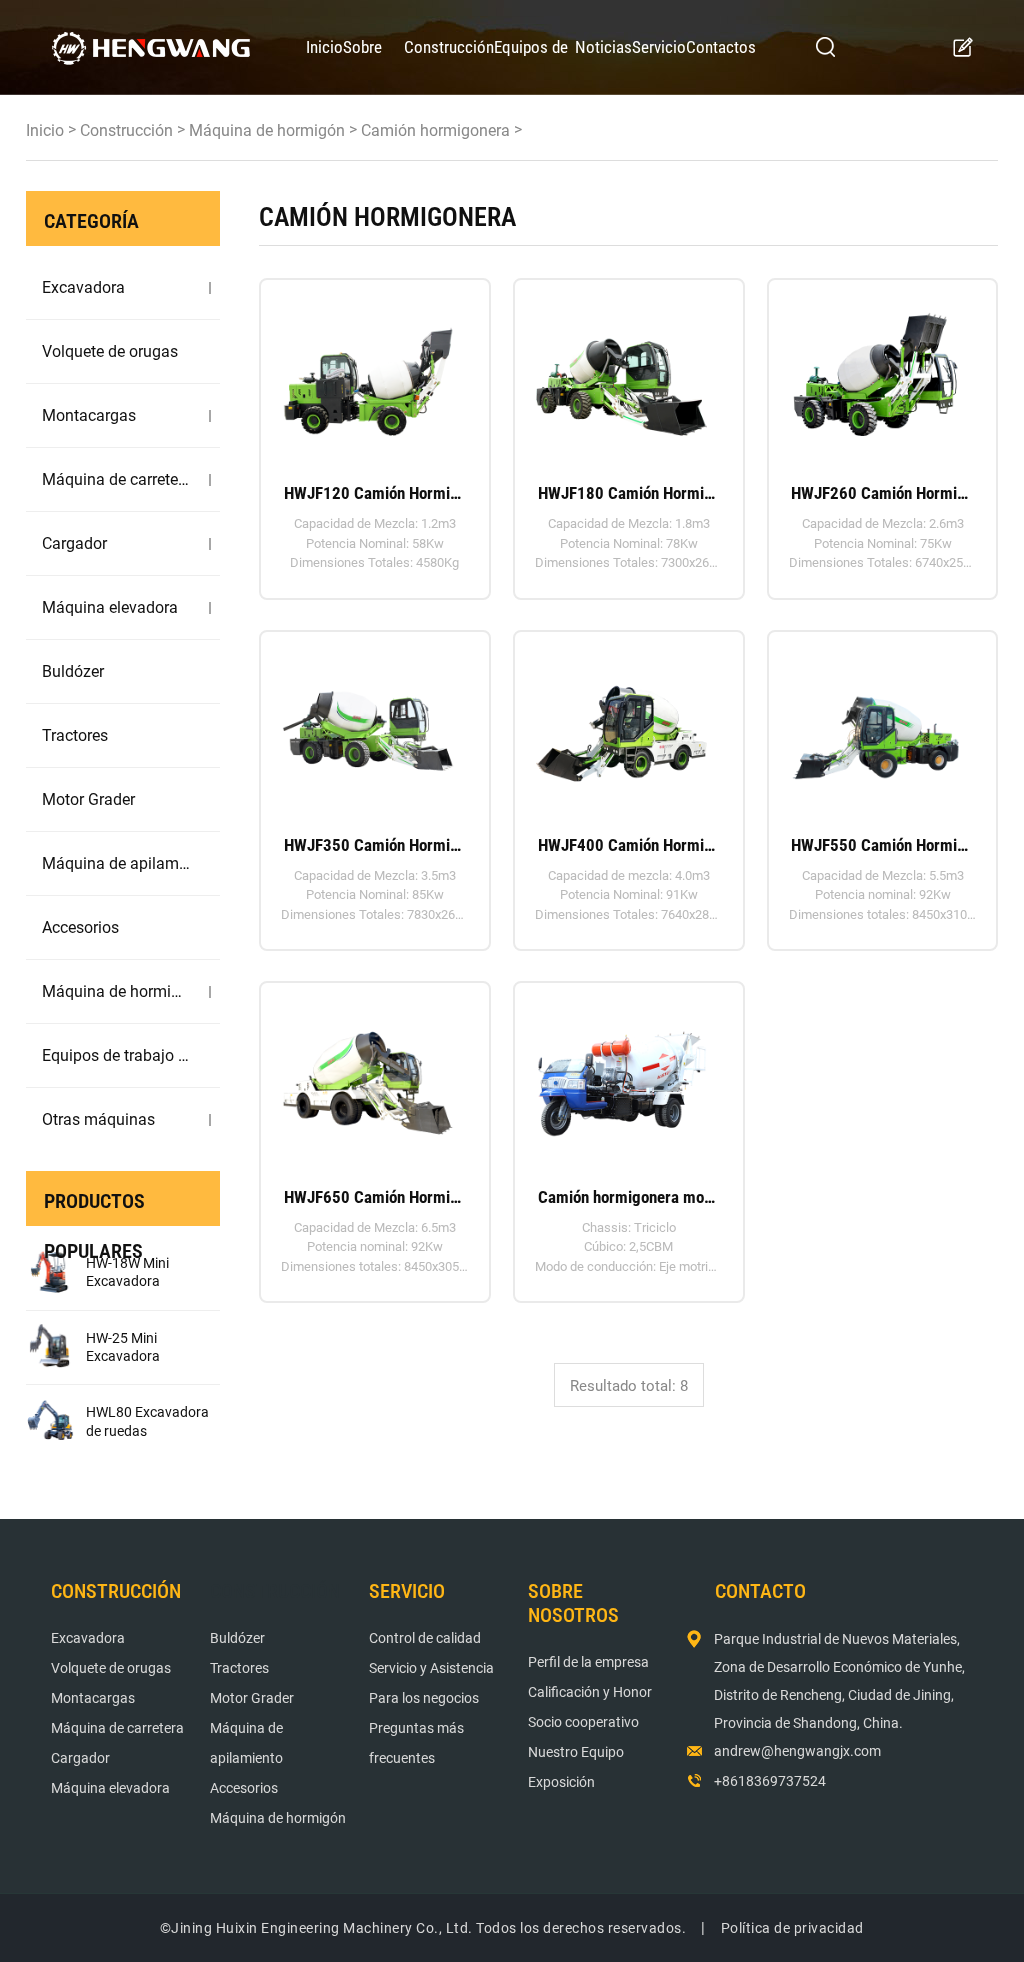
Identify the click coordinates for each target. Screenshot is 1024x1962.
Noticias (603, 47)
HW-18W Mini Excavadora (127, 1272)
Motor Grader (88, 799)
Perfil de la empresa (588, 1662)
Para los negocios (424, 1698)
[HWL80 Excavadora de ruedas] (51, 1422)
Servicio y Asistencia (431, 1668)
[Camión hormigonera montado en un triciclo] (622, 1075)
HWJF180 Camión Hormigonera (629, 493)
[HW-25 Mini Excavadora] (51, 1348)
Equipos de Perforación (533, 66)
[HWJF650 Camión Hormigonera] (368, 1075)
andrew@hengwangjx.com (797, 1751)
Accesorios (80, 927)
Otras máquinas (98, 1119)
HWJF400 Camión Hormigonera (629, 845)
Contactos (721, 47)
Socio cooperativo (583, 1722)
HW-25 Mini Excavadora (123, 1347)
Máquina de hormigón (267, 130)
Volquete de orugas (110, 351)
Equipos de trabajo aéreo (116, 1055)
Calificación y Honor (590, 1692)
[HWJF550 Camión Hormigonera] (876, 724)
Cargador (74, 543)
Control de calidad (425, 1638)
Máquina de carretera (116, 479)
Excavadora (83, 287)
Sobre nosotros (373, 66)
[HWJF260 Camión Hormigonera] (876, 372)
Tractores (75, 735)
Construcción (449, 47)
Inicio (324, 47)
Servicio (659, 47)
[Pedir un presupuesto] (962, 48)
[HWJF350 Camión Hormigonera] (368, 724)
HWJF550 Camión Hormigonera (882, 845)
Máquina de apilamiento (116, 863)
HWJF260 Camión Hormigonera (882, 493)
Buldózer (73, 671)
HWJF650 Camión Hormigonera (375, 1197)
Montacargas (89, 415)
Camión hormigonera (435, 130)
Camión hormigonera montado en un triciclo (629, 1197)
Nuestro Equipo (576, 1752)
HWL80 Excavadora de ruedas (147, 1421)
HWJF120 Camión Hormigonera (375, 493)
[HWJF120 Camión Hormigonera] (368, 372)
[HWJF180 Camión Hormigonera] (622, 372)
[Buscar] (826, 47)
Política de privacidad (792, 1928)
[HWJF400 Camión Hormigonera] (622, 724)
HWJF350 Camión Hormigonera (375, 845)
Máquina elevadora (110, 607)
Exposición (561, 1782)
